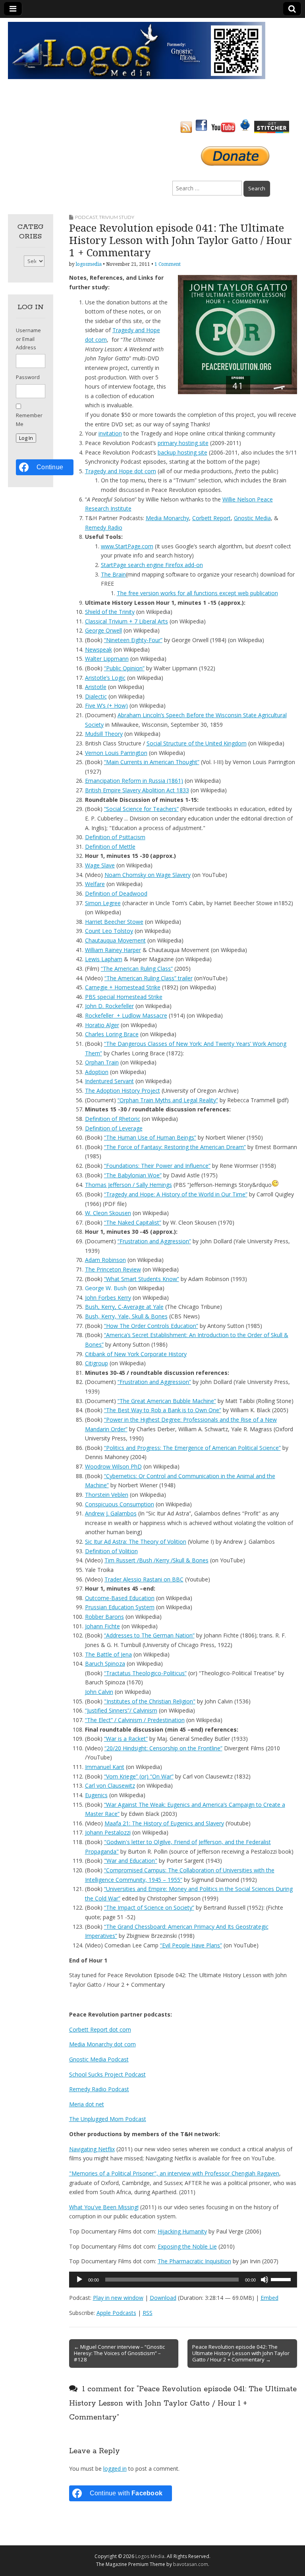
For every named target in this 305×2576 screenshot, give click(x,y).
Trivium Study (117, 217)
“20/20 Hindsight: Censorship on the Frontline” (163, 1748)
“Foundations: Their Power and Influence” (157, 1166)
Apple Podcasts (116, 2313)
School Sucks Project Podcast (107, 2074)
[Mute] (264, 2280)
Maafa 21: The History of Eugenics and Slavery (164, 1823)
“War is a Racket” (126, 1739)
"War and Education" (131, 1861)
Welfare (95, 884)
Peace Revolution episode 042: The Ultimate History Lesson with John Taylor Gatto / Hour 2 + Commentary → (241, 2353)
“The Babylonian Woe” (133, 1175)
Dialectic (96, 696)
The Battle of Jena (108, 1654)
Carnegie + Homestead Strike (123, 987)
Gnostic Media (252, 518)
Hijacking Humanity (182, 2231)
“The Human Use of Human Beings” (150, 1137)
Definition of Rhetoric (113, 1119)
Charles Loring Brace (112, 1034)
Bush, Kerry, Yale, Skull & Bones (126, 1316)
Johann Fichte (102, 1626)
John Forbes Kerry (108, 1298)
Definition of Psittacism (115, 837)
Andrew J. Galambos (111, 1513)
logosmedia (89, 264)
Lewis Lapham (104, 959)
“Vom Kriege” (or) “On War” (139, 1776)
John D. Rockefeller (109, 1006)
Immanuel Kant (105, 1767)
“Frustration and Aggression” (154, 1241)
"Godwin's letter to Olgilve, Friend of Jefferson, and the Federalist (187, 1842)
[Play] (79, 2280)
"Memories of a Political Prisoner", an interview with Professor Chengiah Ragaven (174, 2173)
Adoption (97, 1072)
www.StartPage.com (127, 546)
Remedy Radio (104, 527)
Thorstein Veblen (107, 1495)
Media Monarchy (167, 518)
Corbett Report (211, 518)
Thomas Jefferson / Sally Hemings (128, 1185)
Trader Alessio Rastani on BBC (144, 1579)
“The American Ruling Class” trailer (149, 978)
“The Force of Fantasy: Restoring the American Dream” (175, 1147)
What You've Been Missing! (104, 2207)
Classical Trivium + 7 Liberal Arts (126, 621)
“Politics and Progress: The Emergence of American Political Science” (192, 1448)
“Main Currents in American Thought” (152, 762)
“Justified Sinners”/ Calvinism (121, 1710)
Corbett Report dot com (100, 2029)
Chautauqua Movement (115, 940)
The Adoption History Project (123, 1091)
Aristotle (96, 687)
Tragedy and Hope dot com (121, 471)
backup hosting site (182, 452)
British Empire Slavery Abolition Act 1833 (137, 790)
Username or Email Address (28, 339)
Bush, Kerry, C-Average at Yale (124, 1307)
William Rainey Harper (113, 950)
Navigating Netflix (92, 2149)
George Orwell (103, 630)
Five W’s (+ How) (106, 705)
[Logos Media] (137, 50)
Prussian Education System (120, 1607)
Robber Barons (104, 1617)
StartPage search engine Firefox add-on (152, 565)
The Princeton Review (113, 1269)
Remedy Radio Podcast (99, 2089)
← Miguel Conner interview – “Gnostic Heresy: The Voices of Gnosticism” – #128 (119, 2353)
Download (163, 2298)
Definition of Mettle (110, 847)
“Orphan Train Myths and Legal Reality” (168, 1100)
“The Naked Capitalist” (133, 1222)
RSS (148, 2313)
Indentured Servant (109, 1081)
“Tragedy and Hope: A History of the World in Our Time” (176, 1194)
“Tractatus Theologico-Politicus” (145, 1673)
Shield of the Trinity (110, 612)
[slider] (282, 2279)
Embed (269, 2298)
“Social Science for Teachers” (141, 809)
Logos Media (150, 2556)
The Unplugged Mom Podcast (108, 2119)
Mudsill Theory (104, 734)
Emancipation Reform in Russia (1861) (134, 781)
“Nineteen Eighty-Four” (133, 640)
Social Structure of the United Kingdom (197, 743)
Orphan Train (102, 1062)
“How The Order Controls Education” (151, 1326)
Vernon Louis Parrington (116, 753)
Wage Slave (100, 865)
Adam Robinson (105, 1260)
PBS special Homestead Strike (124, 997)
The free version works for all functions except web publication (197, 593)
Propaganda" (102, 1851)
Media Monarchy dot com (102, 2044)
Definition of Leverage (114, 1128)
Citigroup (97, 1363)
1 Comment (168, 264)
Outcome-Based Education (120, 1598)
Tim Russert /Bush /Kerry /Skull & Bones (156, 1560)
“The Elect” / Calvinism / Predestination (135, 1720)
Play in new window (118, 2298)
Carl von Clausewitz (110, 1785)
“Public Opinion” (124, 668)
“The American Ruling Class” (137, 969)
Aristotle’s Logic (105, 678)
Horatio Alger (102, 1025)
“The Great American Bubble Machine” (167, 1401)
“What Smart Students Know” (142, 1279)
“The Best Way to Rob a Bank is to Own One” (163, 1410)
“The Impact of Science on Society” (149, 1907)
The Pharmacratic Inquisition (194, 2261)
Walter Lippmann (107, 659)
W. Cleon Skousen (108, 1213)
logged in (115, 2469)
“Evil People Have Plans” (191, 1945)
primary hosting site (183, 443)
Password (28, 377)
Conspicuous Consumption (120, 1504)
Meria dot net (87, 2104)
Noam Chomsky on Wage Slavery (148, 875)
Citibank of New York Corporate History (136, 1354)
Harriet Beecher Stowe (114, 922)
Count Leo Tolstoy (109, 931)
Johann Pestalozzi (108, 1832)
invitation (110, 433)
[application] (183, 2280)
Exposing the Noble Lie (187, 2246)
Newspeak (98, 649)
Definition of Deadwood (116, 893)
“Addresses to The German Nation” (149, 1635)
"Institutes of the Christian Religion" (150, 1701)
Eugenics (96, 1795)
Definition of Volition (111, 1551)
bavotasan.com (191, 2564)
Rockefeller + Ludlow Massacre (126, 1015)
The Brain (113, 574)
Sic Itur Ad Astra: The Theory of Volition (136, 1542)
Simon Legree (103, 903)
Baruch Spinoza (105, 1663)
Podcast (86, 217)
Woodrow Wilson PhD (113, 1466)
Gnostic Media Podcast (99, 2059)
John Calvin (99, 1692)
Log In (26, 438)
